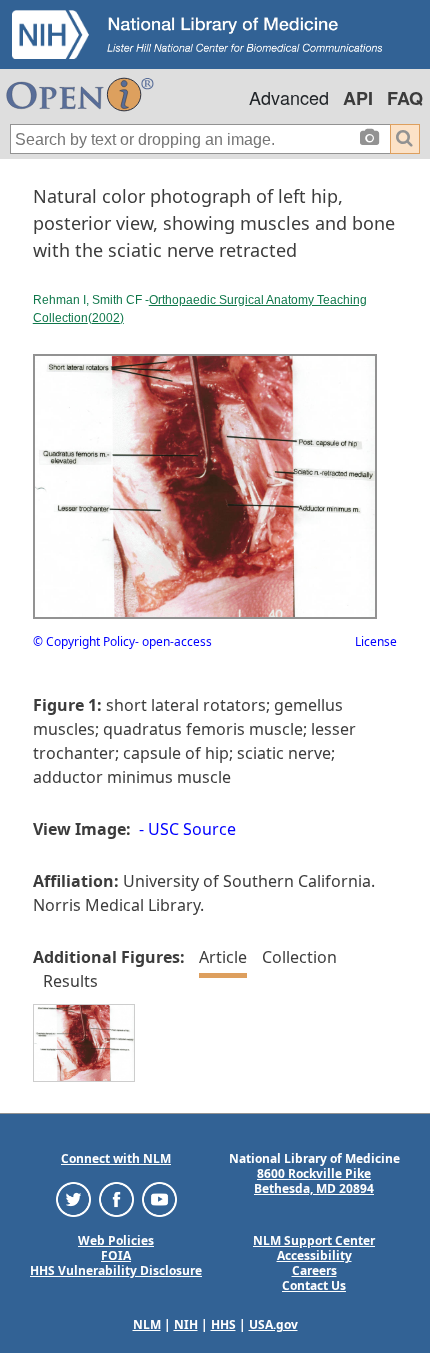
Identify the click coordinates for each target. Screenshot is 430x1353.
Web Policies (116, 1240)
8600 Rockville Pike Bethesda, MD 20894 (314, 1181)
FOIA (116, 1255)
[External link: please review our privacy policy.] (73, 1198)
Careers (314, 1270)
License (376, 641)
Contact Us (314, 1285)
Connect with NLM (116, 1158)
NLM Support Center (314, 1240)
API (358, 98)
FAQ (405, 98)
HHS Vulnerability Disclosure (116, 1270)
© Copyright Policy (84, 641)
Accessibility (314, 1255)
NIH (186, 1324)
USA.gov (273, 1324)
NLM (147, 1324)
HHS (223, 1324)
